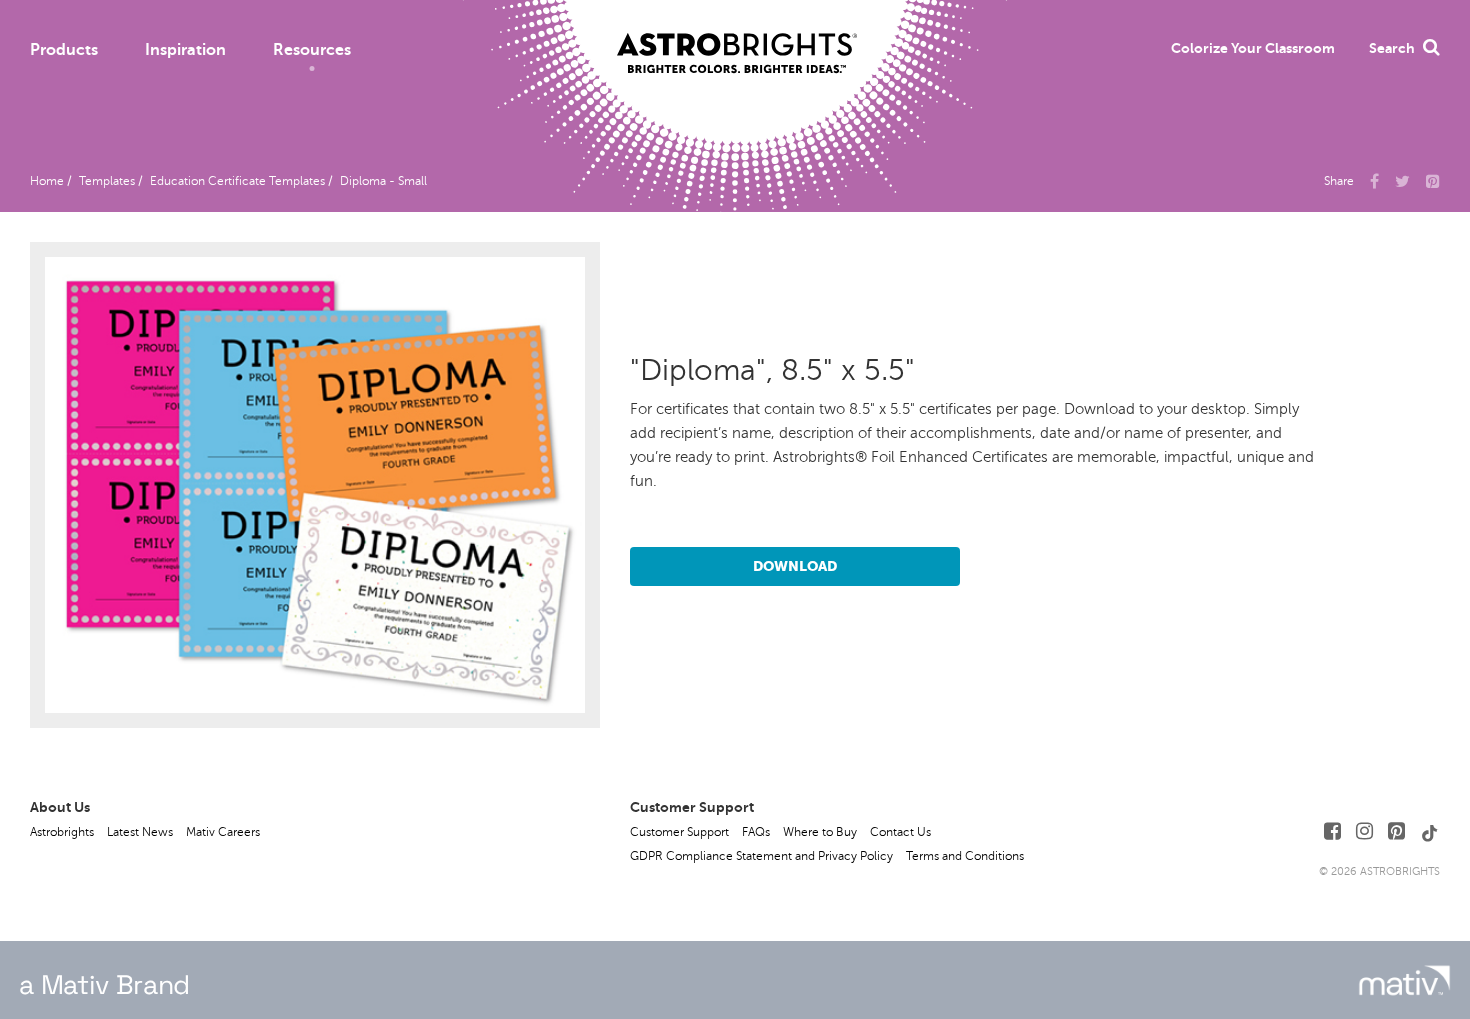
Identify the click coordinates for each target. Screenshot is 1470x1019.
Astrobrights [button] (62, 832)
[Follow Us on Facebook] (1332, 831)
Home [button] (47, 181)
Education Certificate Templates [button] (237, 181)
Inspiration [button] (185, 50)
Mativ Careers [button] (223, 832)
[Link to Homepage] (737, 37)
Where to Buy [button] (820, 832)
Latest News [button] (140, 832)
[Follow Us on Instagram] (1364, 831)
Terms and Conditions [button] (965, 856)
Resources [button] (312, 50)
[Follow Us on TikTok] (1430, 831)
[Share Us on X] (1402, 180)
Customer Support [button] (679, 832)
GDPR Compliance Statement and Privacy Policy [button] (761, 856)
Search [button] (1392, 48)
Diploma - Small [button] (383, 181)
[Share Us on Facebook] (1374, 180)
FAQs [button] (756, 832)
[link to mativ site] (1404, 980)
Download (795, 566)
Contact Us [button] (900, 832)
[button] (1253, 48)
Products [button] (64, 50)
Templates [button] (107, 181)
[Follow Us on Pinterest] (1396, 831)
